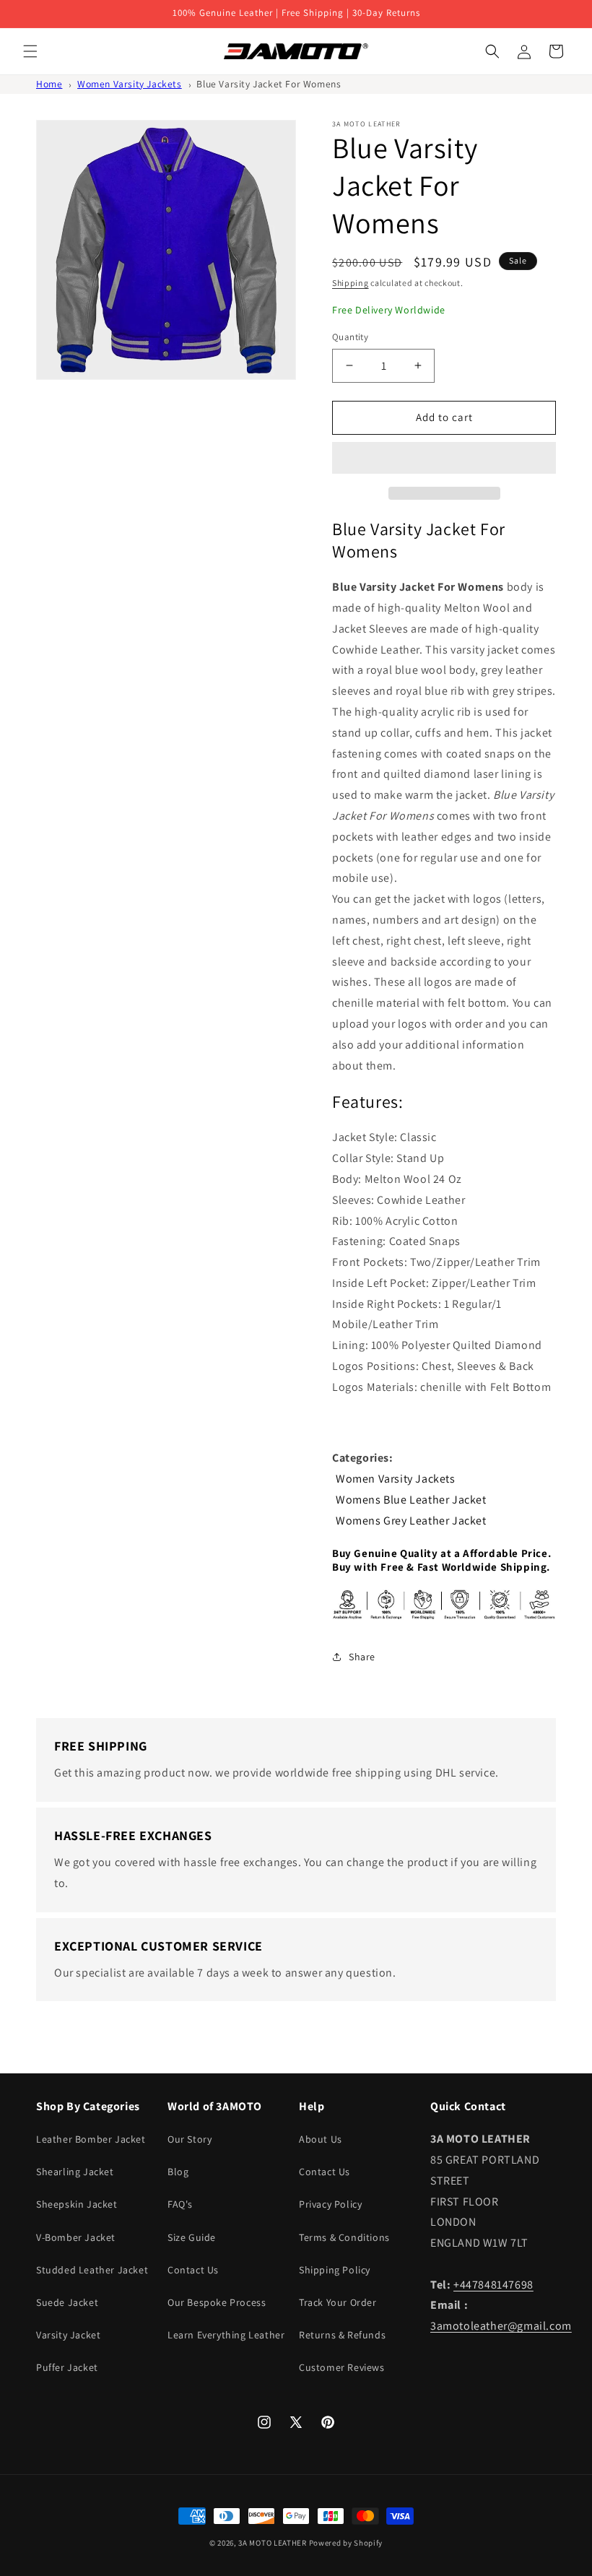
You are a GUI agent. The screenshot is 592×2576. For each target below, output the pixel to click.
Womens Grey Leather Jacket (411, 1521)
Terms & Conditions (344, 2237)
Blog (178, 2172)
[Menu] (30, 51)
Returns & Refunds (342, 2335)
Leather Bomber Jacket (91, 2139)
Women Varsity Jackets (130, 84)
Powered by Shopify (346, 2543)
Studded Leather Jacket (92, 2270)
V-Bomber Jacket (76, 2237)
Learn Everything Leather (226, 2335)
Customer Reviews (342, 2367)
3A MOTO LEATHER (273, 2543)
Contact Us (193, 2270)
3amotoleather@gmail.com (501, 2326)
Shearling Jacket (75, 2172)
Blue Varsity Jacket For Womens (269, 84)
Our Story (190, 2139)
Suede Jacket (67, 2302)
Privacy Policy (330, 2204)
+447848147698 (493, 2285)
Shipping (351, 283)
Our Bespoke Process (217, 2302)
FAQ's (180, 2204)
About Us (321, 2139)
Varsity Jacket (68, 2335)
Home (49, 84)
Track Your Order (338, 2302)
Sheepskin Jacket (77, 2204)
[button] (444, 459)
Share (362, 1657)
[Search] (492, 51)
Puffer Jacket (67, 2367)
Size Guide (192, 2237)
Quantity (350, 337)
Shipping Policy (335, 2270)
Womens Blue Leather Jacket (411, 1500)
